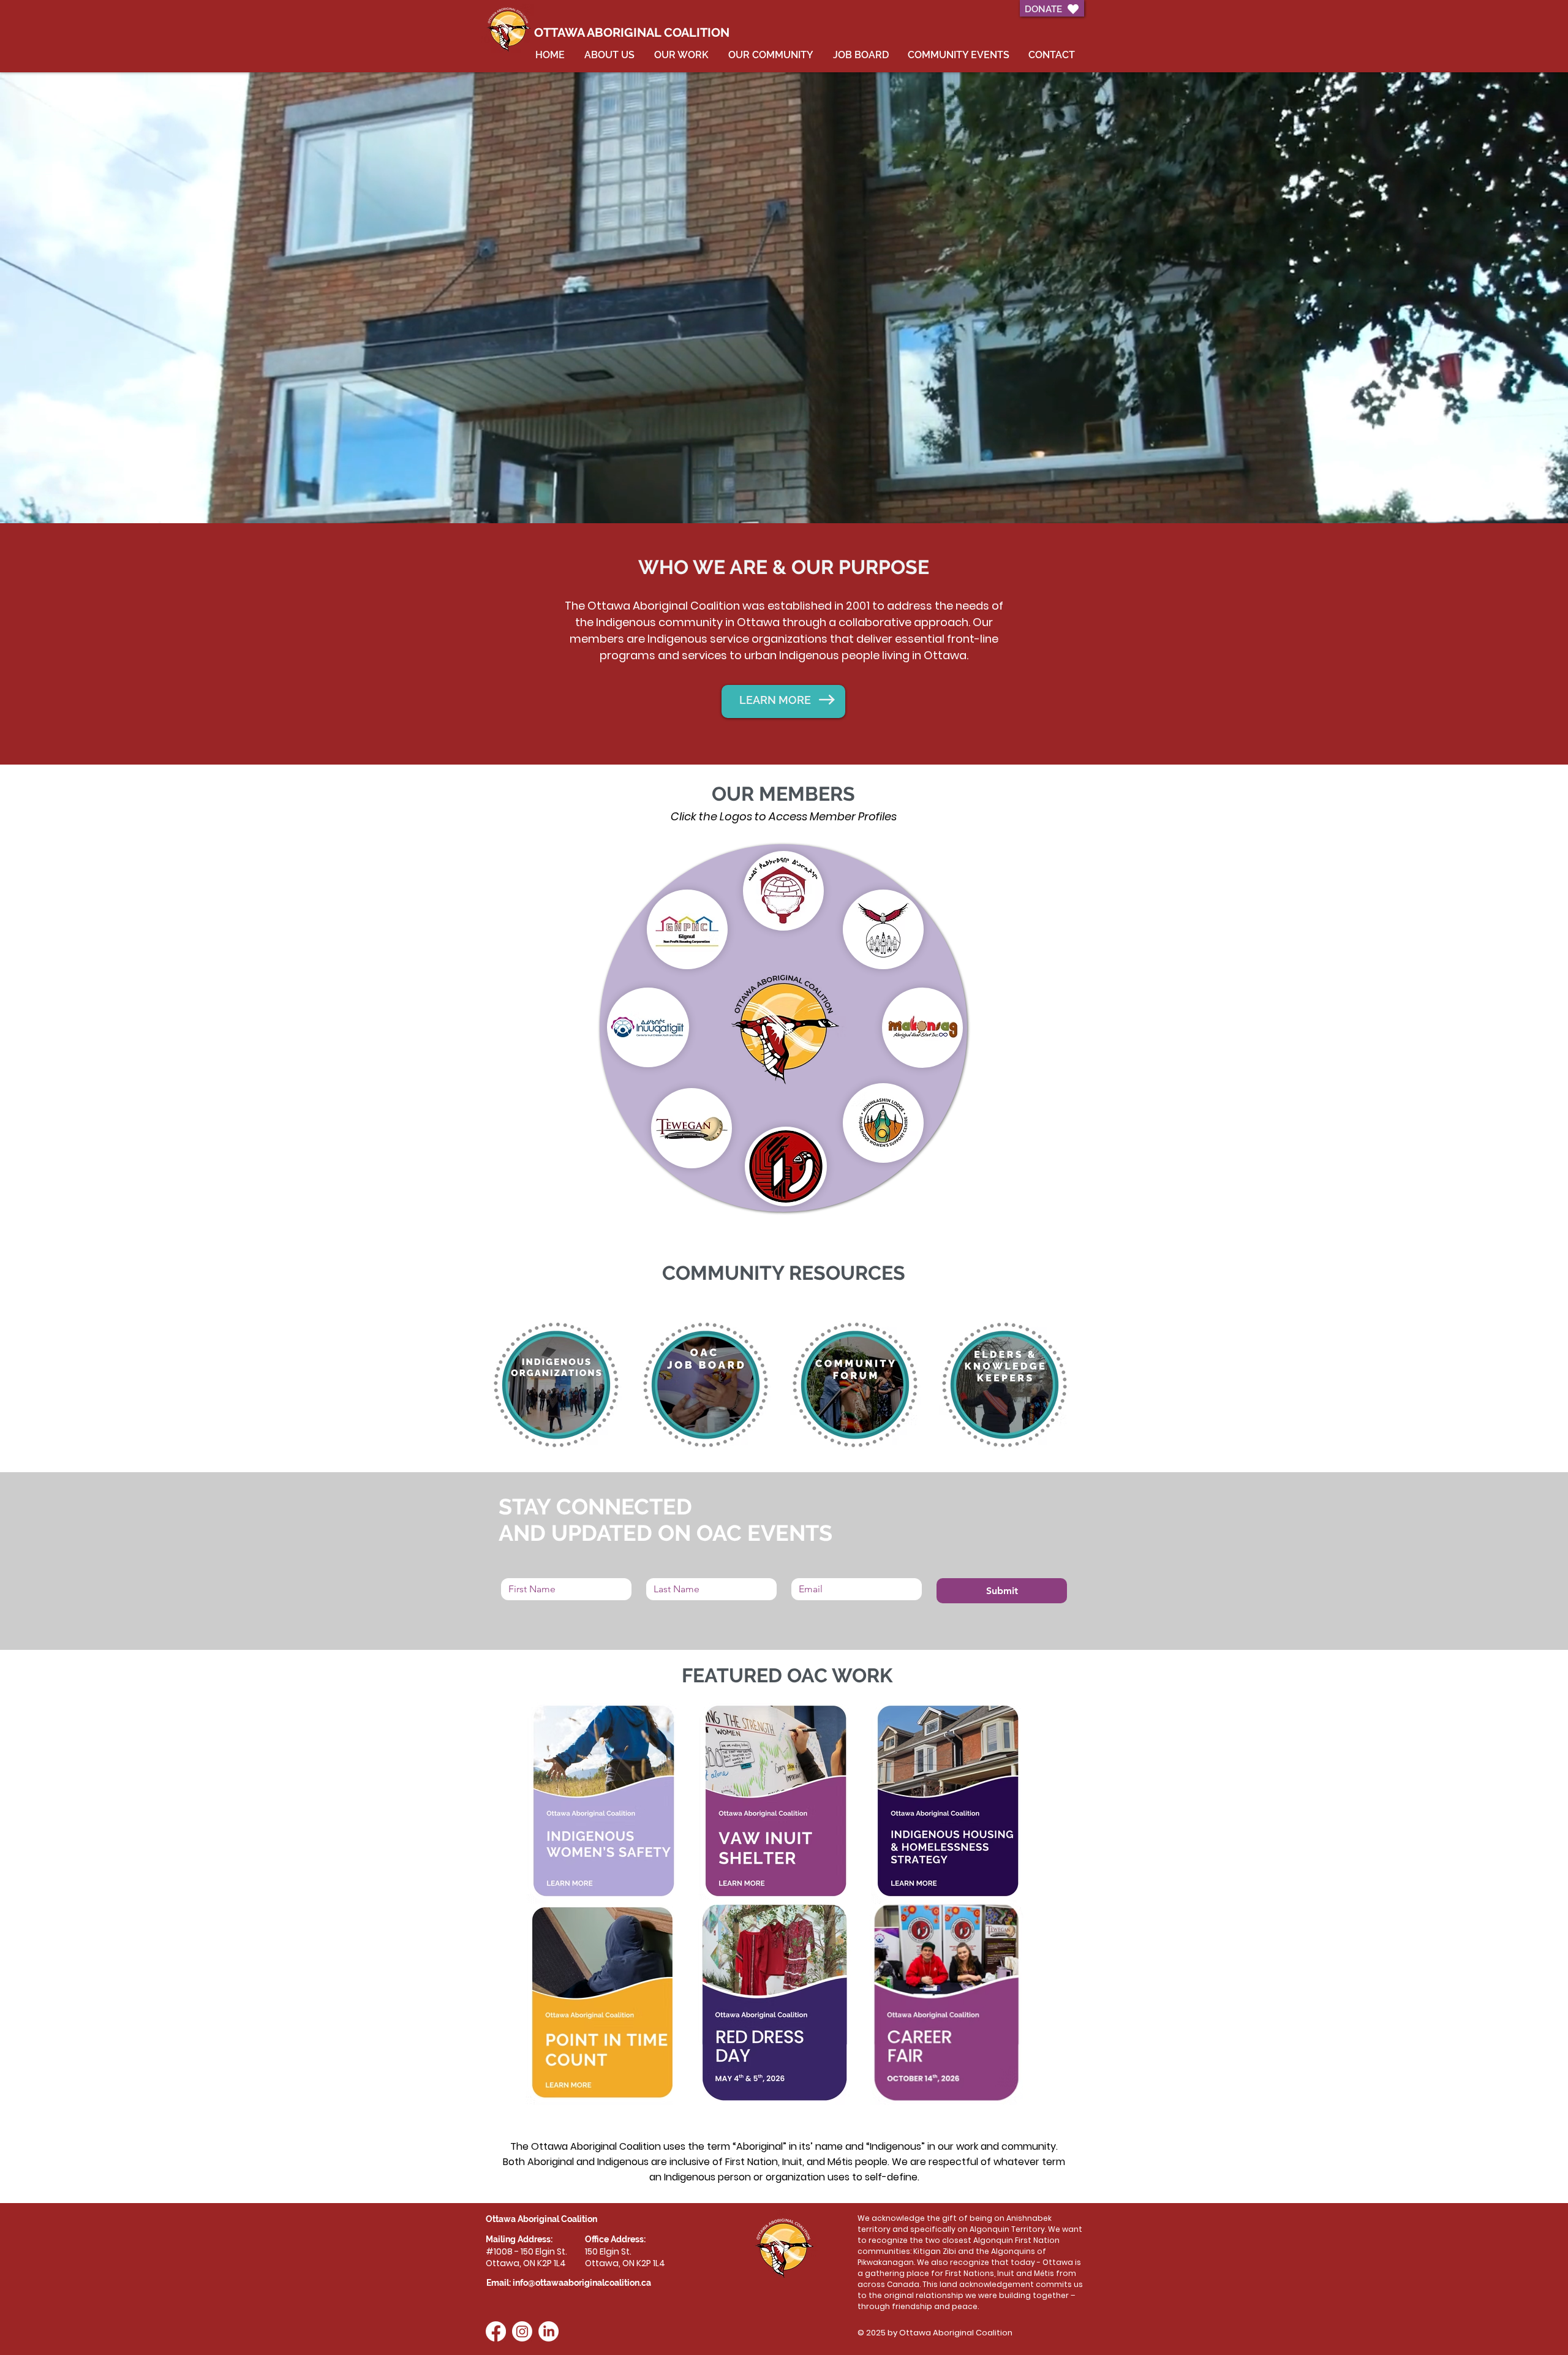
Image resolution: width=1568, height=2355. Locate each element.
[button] (883, 1123)
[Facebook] (496, 2331)
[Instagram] (522, 2331)
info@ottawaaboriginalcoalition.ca (582, 2283)
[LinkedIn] (548, 2331)
